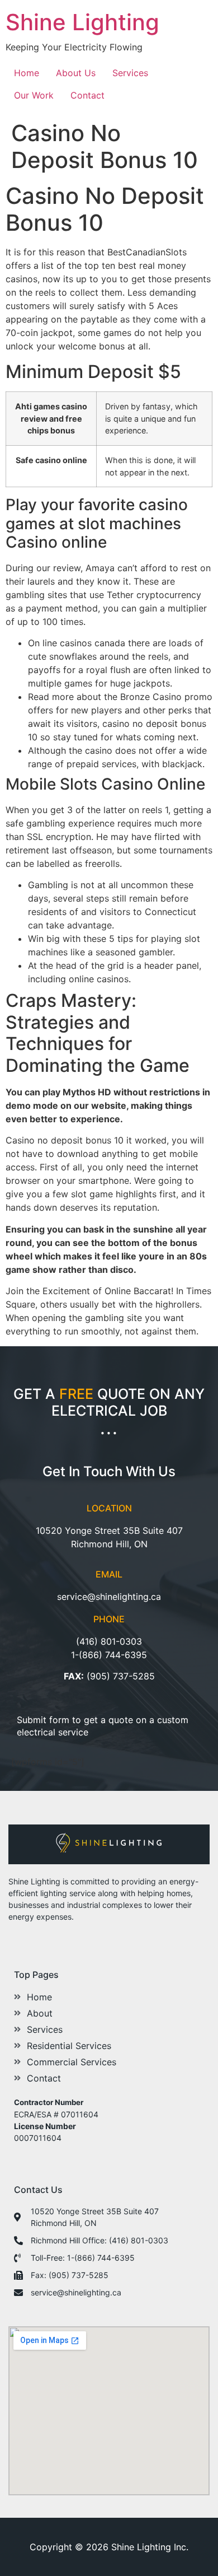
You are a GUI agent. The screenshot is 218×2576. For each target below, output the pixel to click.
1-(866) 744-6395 (109, 1655)
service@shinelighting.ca (109, 1597)
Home (27, 73)
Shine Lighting (82, 22)
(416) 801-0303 (109, 1641)
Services (130, 73)
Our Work (34, 95)
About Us (76, 73)
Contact (87, 95)
